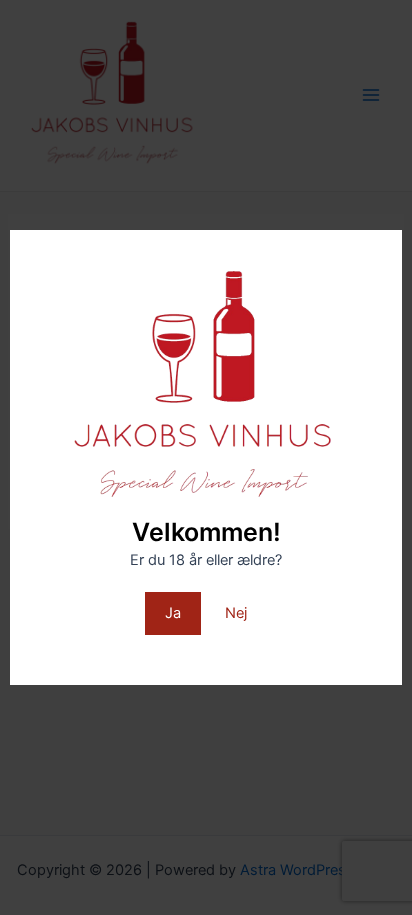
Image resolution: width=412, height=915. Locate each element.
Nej (236, 613)
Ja (173, 613)
